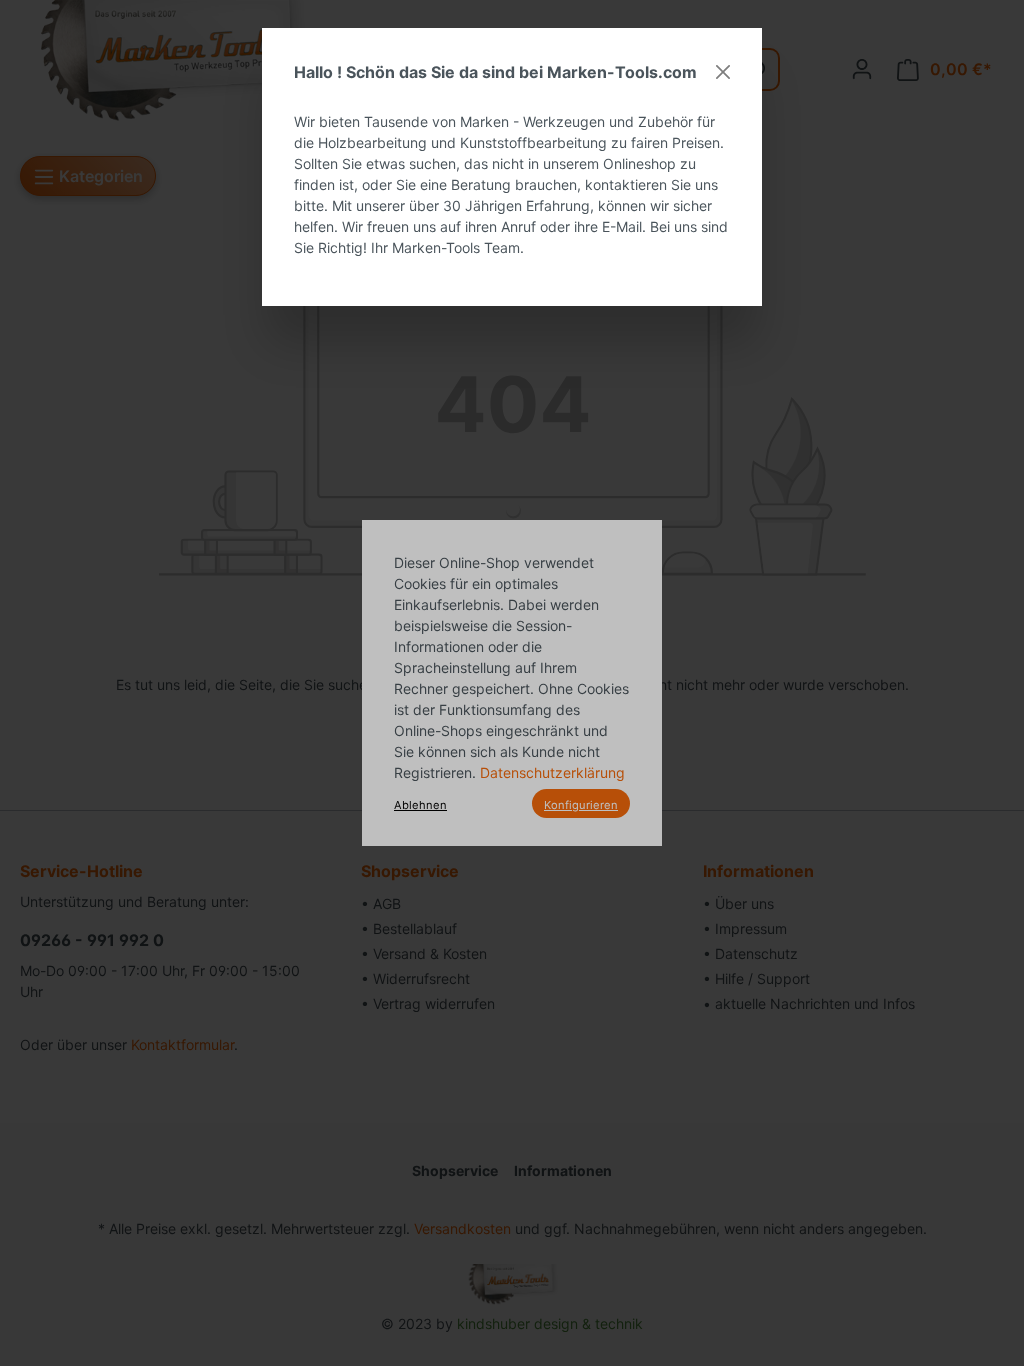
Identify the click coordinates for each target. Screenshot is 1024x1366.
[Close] (723, 72)
